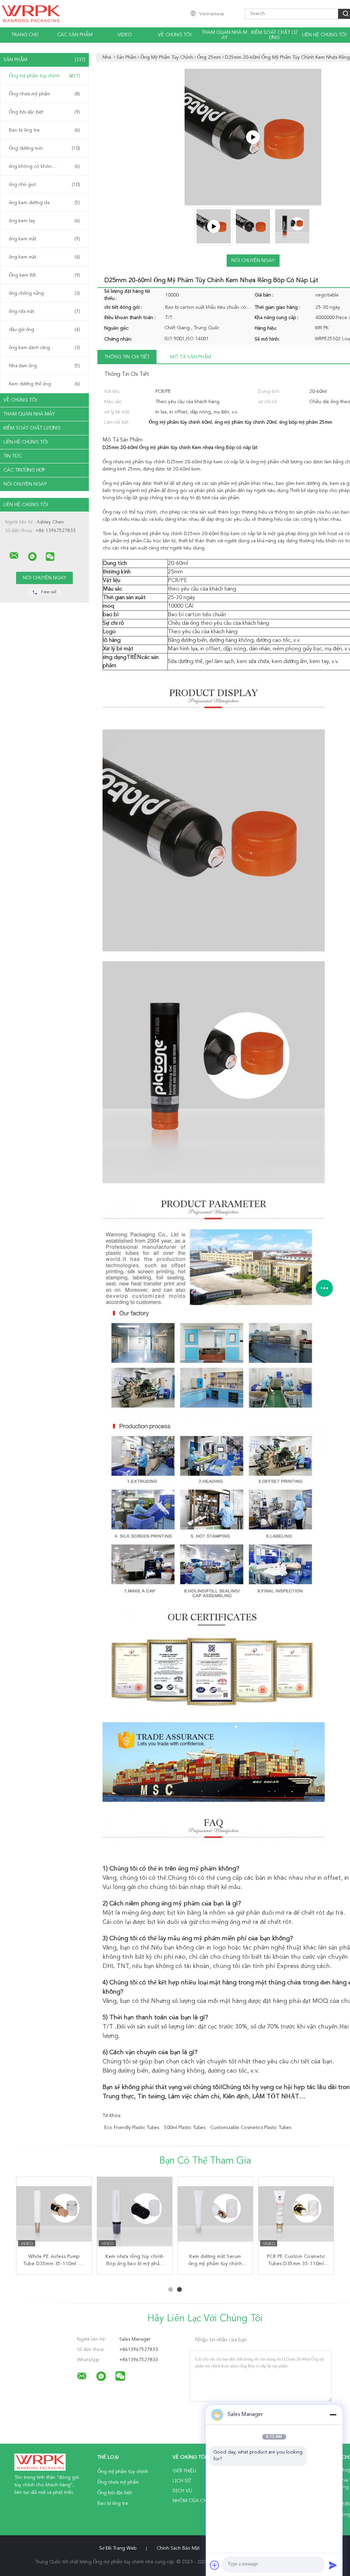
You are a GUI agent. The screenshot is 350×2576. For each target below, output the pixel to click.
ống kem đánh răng (44, 348)
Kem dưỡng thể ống (44, 384)
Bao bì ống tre (44, 130)
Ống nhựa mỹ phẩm (44, 94)
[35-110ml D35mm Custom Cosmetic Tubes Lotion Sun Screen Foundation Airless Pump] (215, 2215)
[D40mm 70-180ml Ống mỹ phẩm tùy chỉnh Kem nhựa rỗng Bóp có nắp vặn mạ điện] (296, 2215)
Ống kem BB (44, 275)
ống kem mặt (44, 257)
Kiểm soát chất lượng (274, 35)
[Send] (333, 2565)
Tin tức (13, 456)
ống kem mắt (44, 239)
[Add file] (215, 2565)
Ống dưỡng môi (44, 148)
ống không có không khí (44, 167)
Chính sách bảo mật (178, 2548)
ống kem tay (44, 221)
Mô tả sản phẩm (191, 357)
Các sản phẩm (75, 35)
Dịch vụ (182, 2491)
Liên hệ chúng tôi (324, 35)
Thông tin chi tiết (127, 357)
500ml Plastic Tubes (185, 2128)
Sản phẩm (44, 60)
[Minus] (333, 2415)
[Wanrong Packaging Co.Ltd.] (14, 556)
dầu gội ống (44, 330)
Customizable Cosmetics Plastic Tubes (251, 2128)
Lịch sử (182, 2481)
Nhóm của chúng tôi (199, 2501)
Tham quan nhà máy (224, 35)
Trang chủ (25, 35)
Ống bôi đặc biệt (44, 112)
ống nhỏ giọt (44, 185)
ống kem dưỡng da (44, 203)
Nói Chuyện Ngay (25, 484)
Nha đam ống (44, 366)
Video (125, 35)
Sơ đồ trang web (118, 2548)
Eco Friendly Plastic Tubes (132, 2128)
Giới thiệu (184, 2471)
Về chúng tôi (175, 35)
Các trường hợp (24, 470)
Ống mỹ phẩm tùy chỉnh (44, 76)
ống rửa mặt (44, 312)
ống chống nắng (44, 293)
